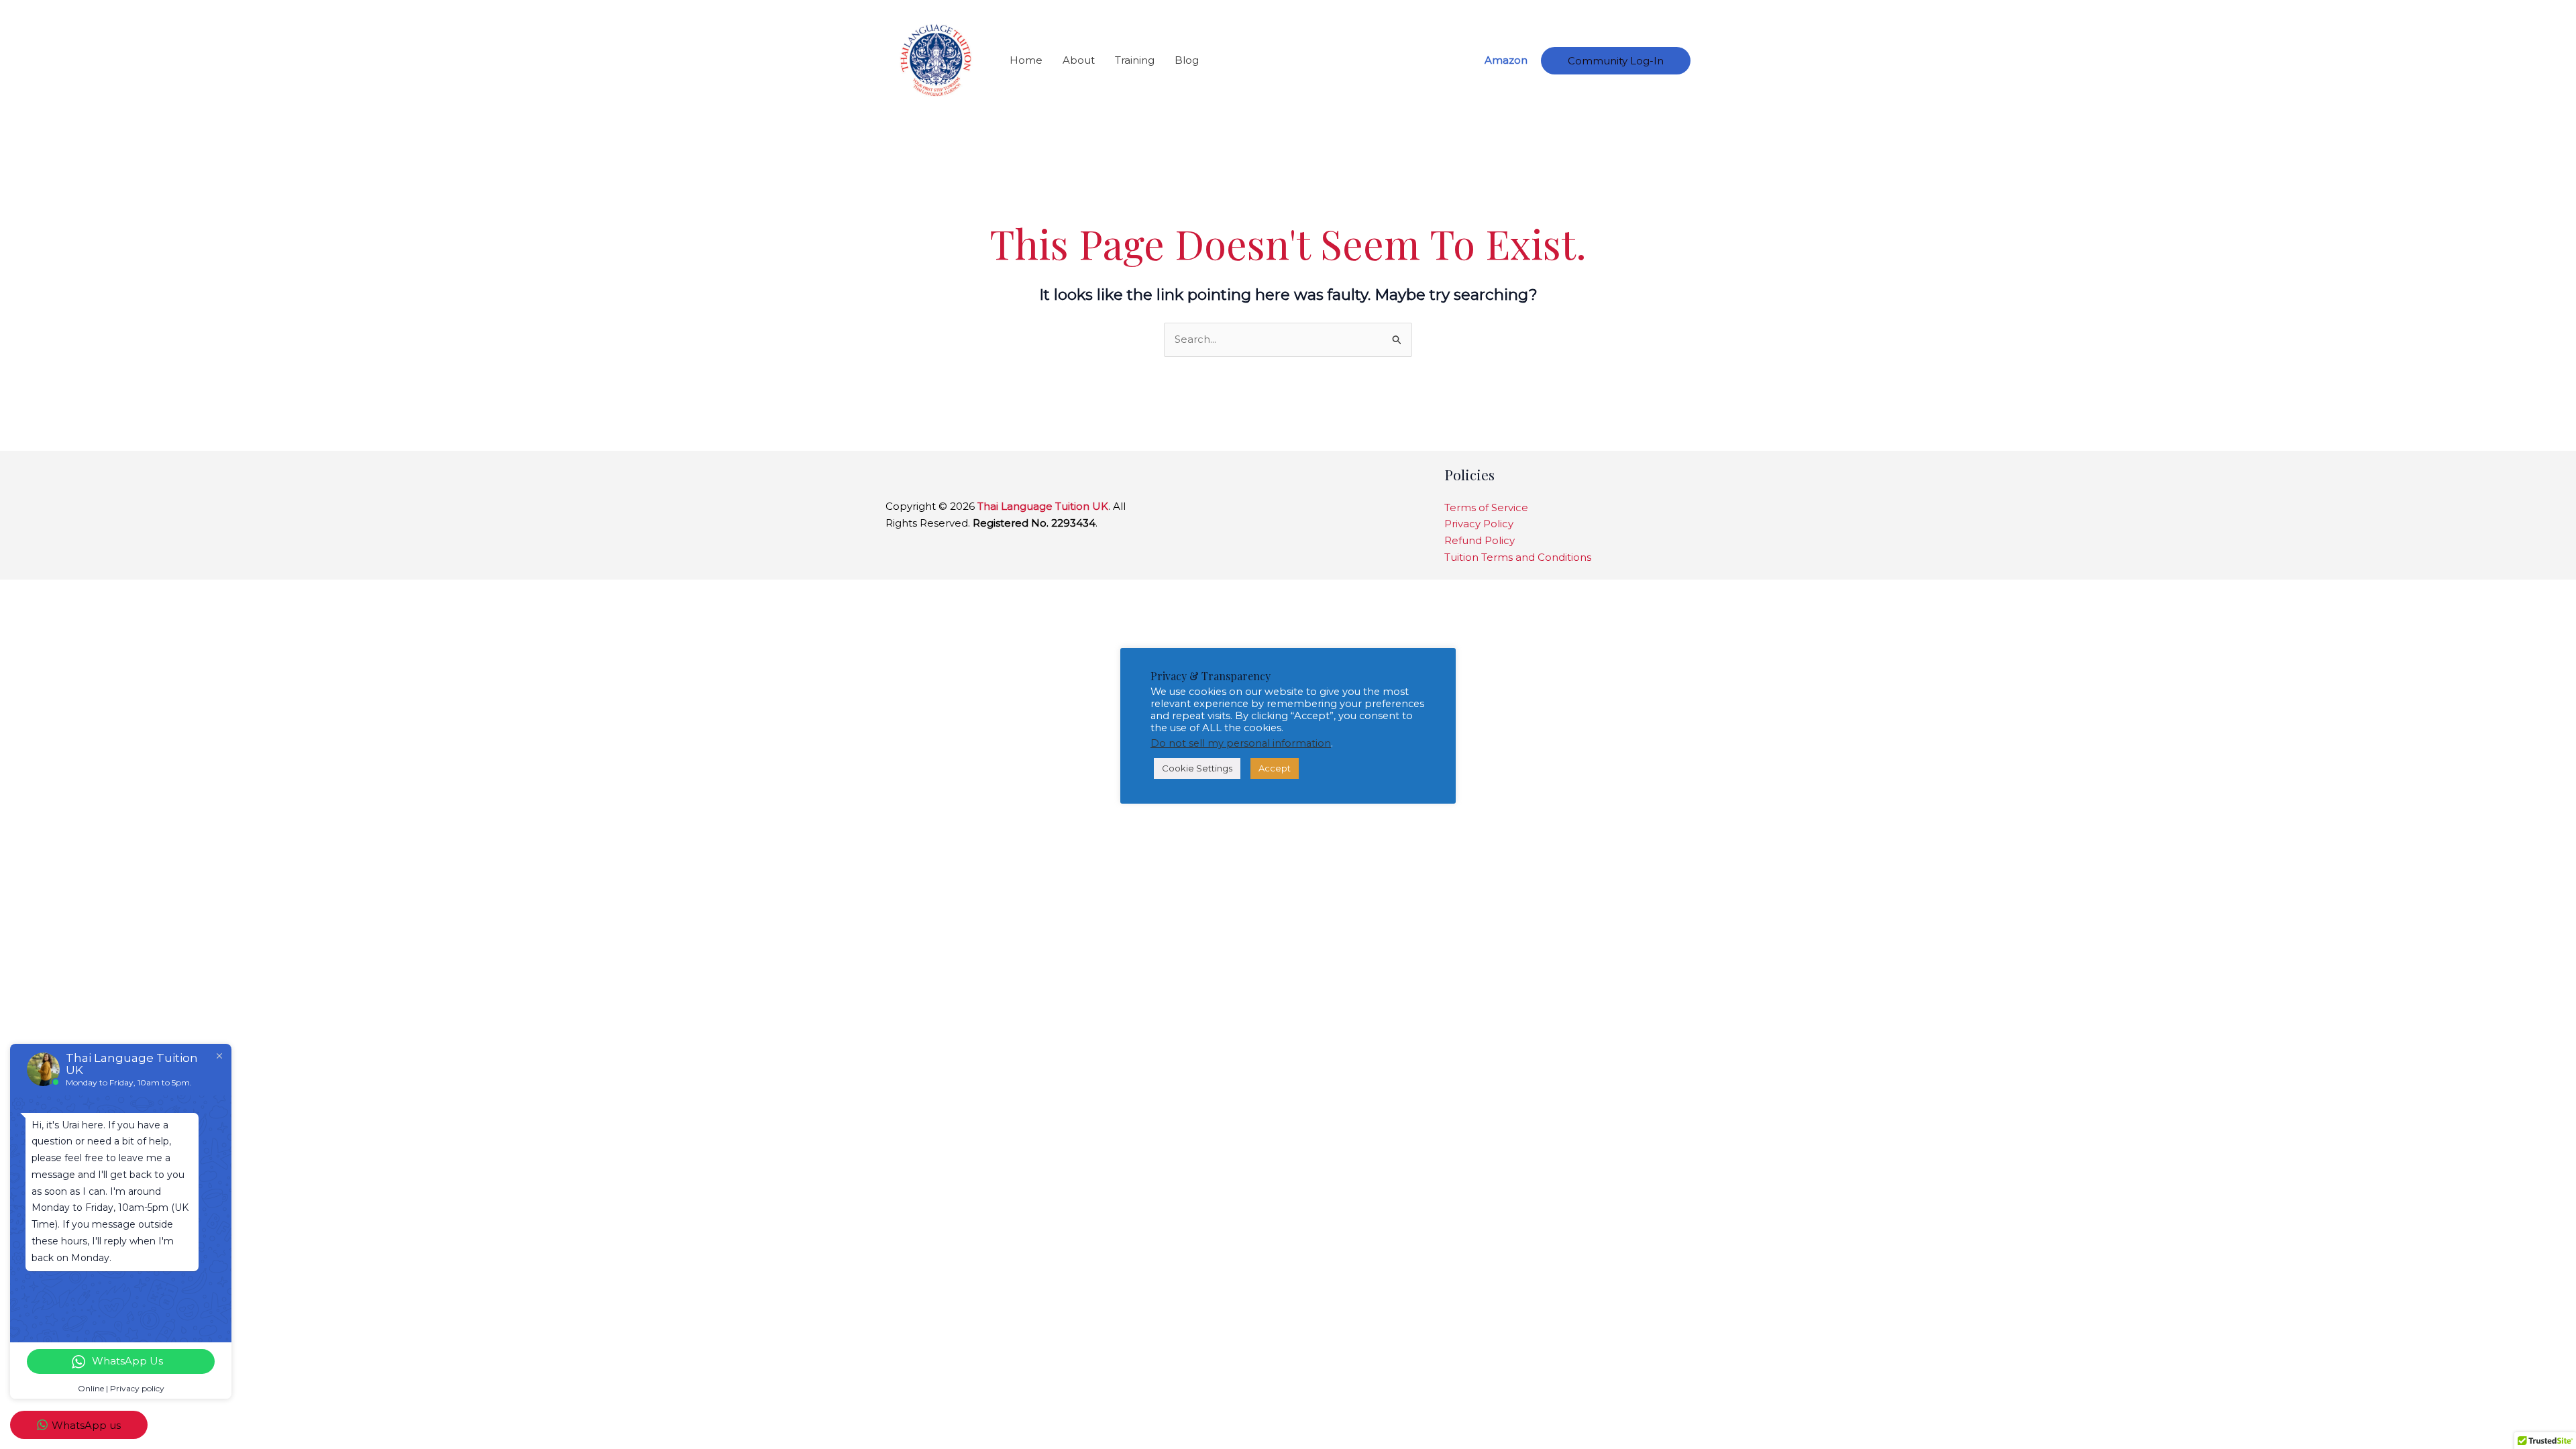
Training (1135, 60)
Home (1026, 60)
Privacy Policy (1479, 524)
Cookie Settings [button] (1197, 768)
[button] (1616, 61)
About (1079, 60)
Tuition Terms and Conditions (1518, 557)
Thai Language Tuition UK (1043, 506)
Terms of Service (1486, 507)
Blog (1187, 60)
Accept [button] (1275, 768)
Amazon (1506, 60)
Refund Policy (1480, 540)
